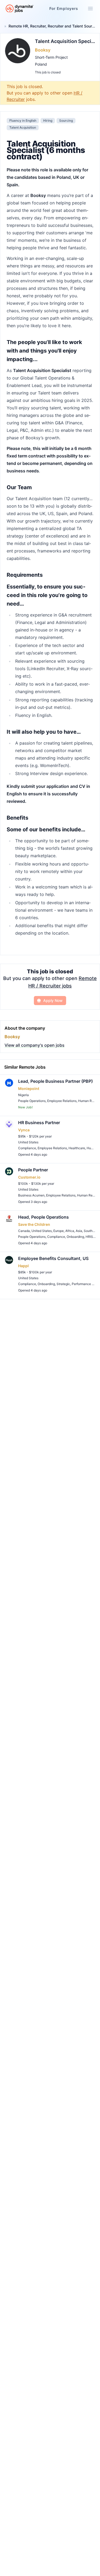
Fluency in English (23, 120)
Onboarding (75, 1237)
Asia (79, 1231)
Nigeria (23, 1095)
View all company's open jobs (35, 1045)
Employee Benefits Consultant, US (53, 1258)
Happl (23, 1266)
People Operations (32, 1101)
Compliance (27, 1148)
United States (28, 1142)
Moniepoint (29, 1089)
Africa (70, 1231)
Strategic (63, 1284)
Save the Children (34, 1224)
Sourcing (66, 120)
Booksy (43, 50)
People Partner (33, 1170)
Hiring (48, 120)
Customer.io (29, 1177)
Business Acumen (31, 1195)
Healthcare (77, 1148)
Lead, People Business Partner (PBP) (55, 1081)
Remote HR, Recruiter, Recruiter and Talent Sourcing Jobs (52, 26)
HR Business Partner (39, 1123)
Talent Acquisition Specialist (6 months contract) (65, 41)
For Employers (64, 8)
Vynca (24, 1130)
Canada (24, 1231)
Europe (59, 1231)
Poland (41, 64)
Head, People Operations (43, 1217)
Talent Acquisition (23, 127)
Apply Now (53, 1000)
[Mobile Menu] (90, 9)
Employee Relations (62, 1101)
